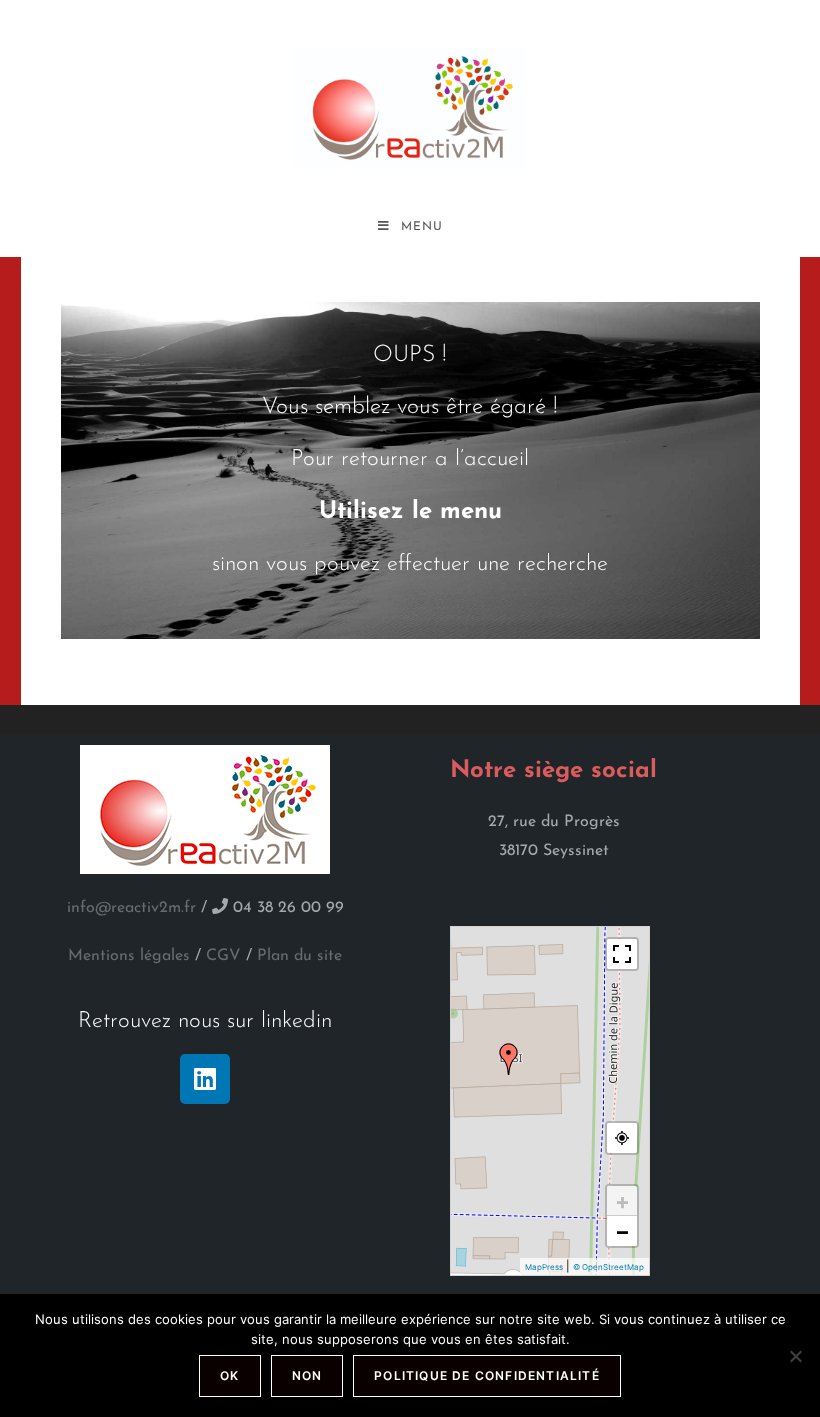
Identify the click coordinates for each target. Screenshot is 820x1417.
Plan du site (299, 956)
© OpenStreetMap (608, 1267)
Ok (229, 1375)
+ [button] (622, 1201)
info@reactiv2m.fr (131, 908)
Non (307, 1375)
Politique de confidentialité (487, 1375)
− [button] (622, 1231)
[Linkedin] (205, 1079)
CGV (223, 956)
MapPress (544, 1267)
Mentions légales (129, 956)
